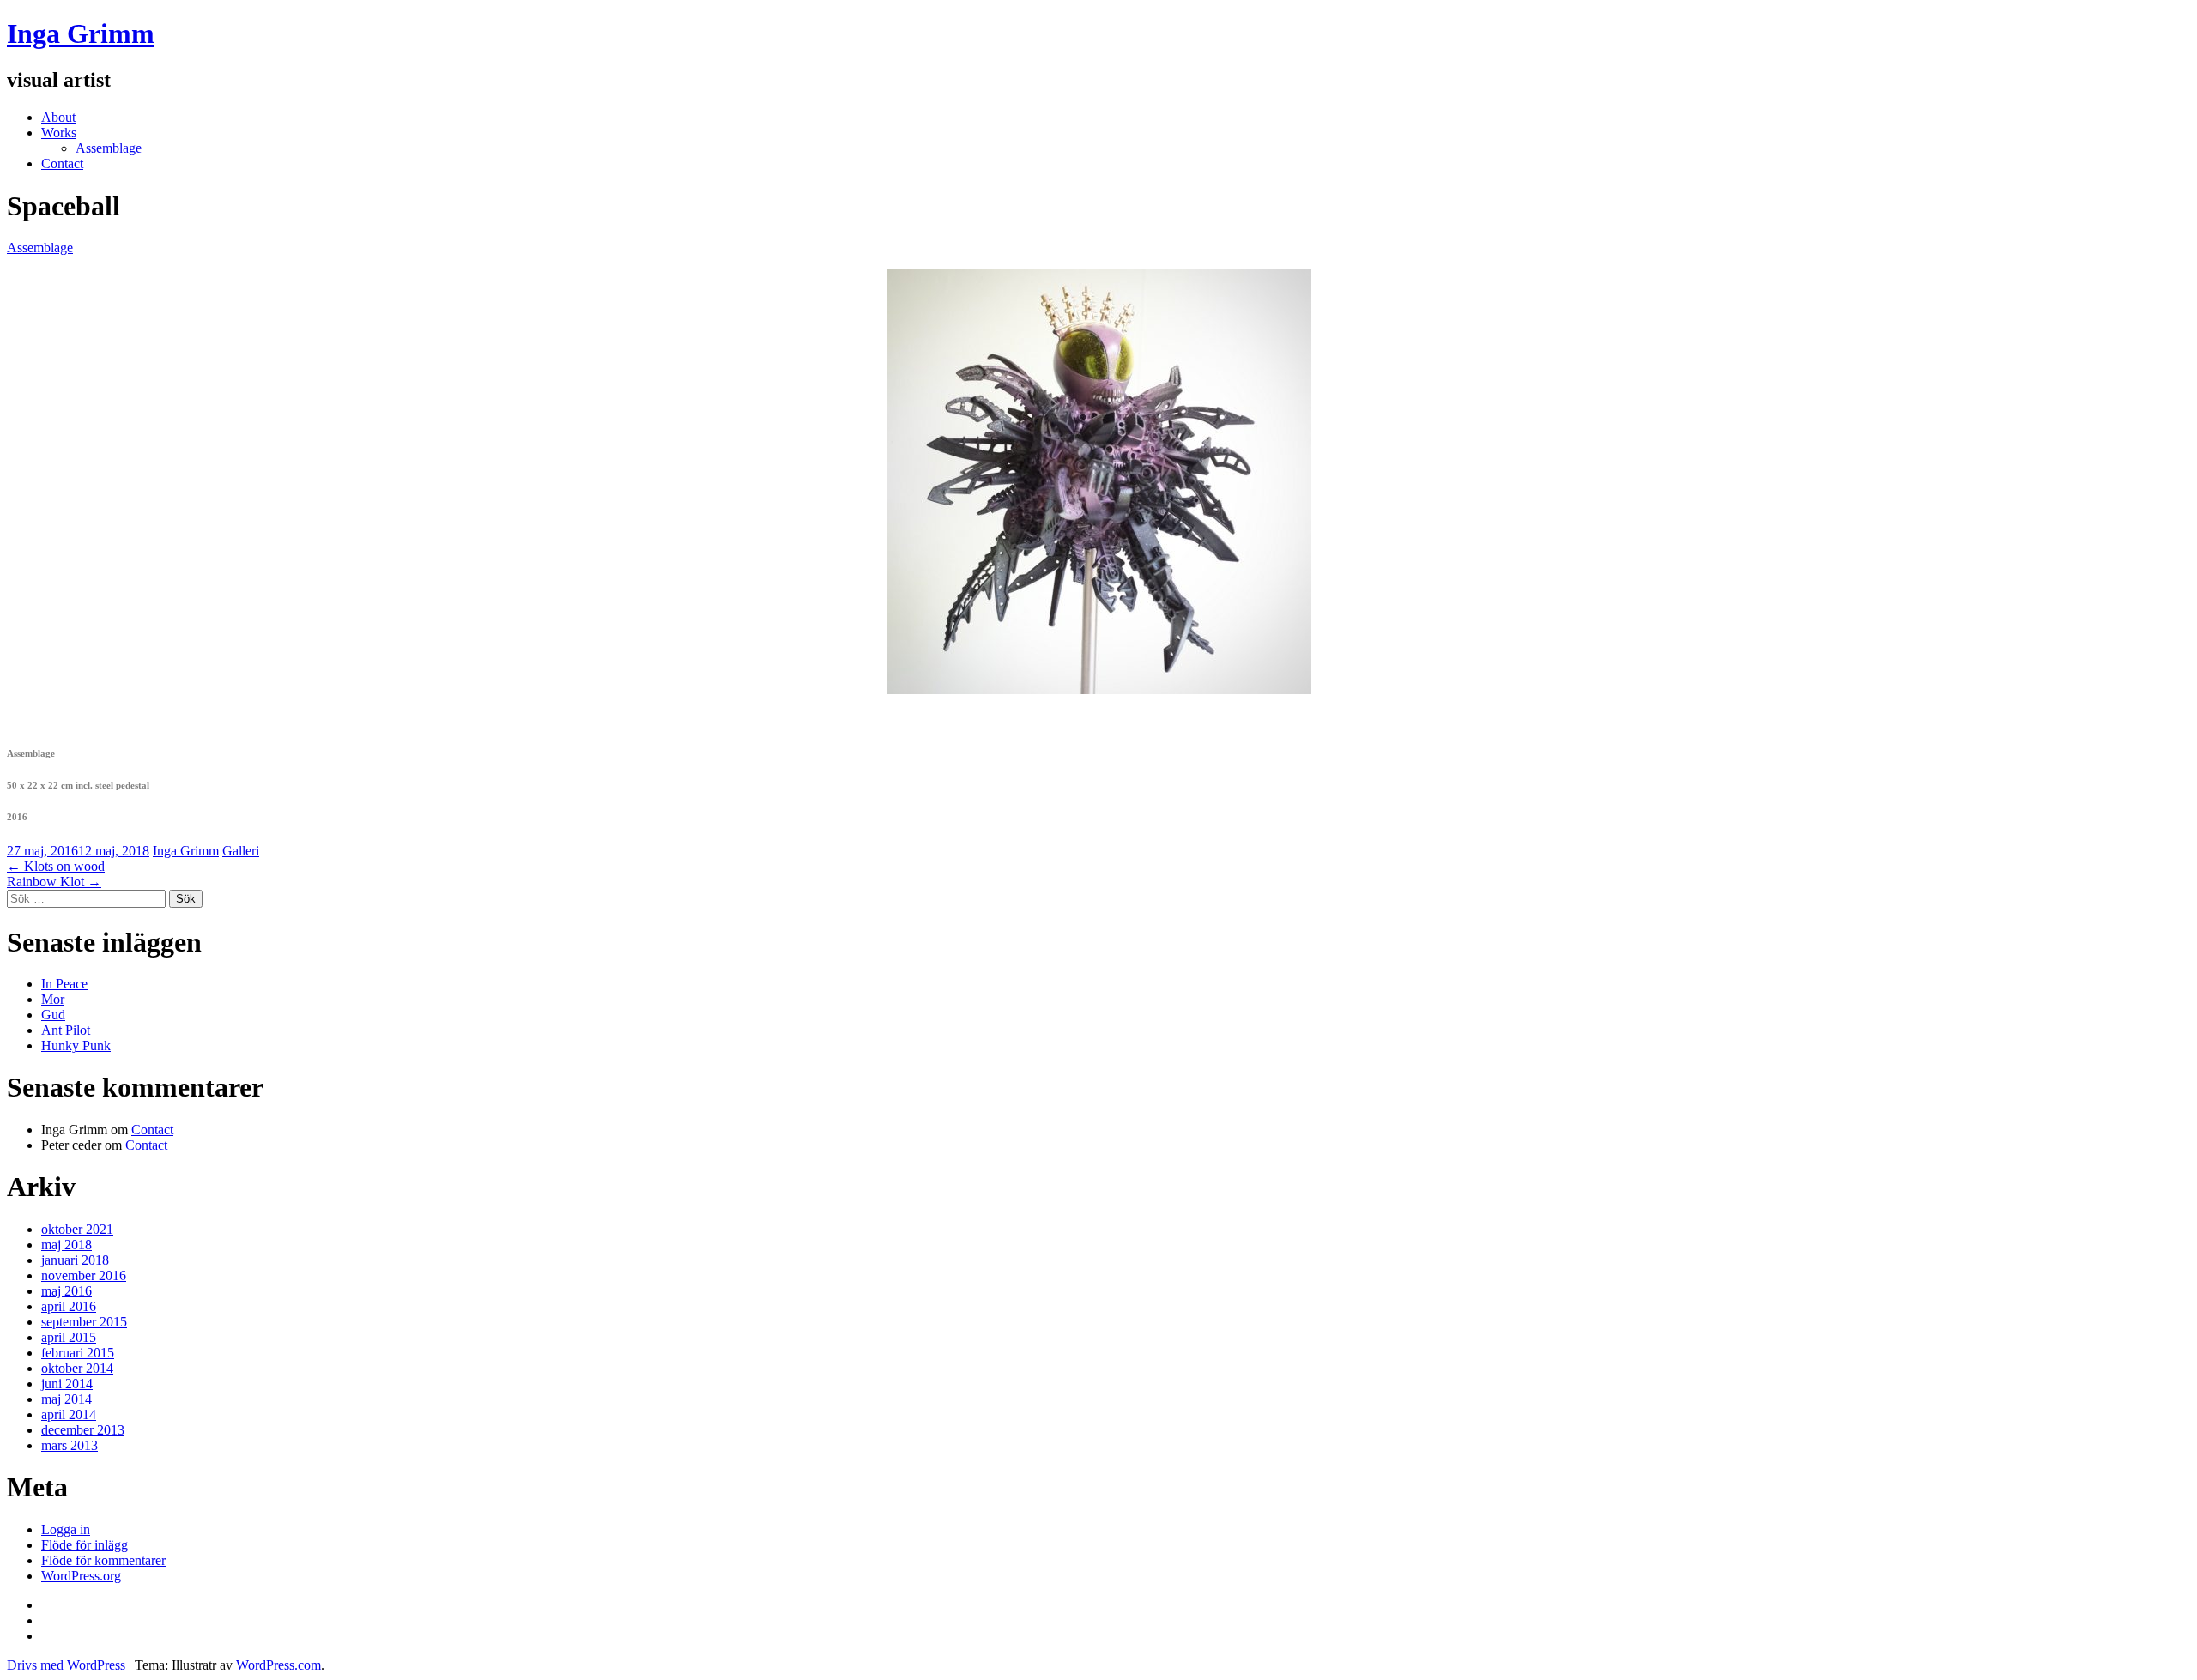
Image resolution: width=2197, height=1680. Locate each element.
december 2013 (83, 1430)
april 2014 (69, 1414)
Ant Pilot (66, 1030)
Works (59, 133)
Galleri (241, 851)
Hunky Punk (76, 1045)
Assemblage (109, 148)
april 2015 (69, 1337)
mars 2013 (70, 1445)
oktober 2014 (77, 1368)
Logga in (66, 1529)
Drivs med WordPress (66, 1665)
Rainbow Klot (54, 882)
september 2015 (84, 1322)
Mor (53, 999)
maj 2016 (67, 1291)
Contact (62, 163)
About (58, 117)
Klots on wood (56, 866)
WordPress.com (278, 1665)
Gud (53, 1015)
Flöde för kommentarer (103, 1560)
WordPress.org (81, 1576)
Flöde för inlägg (85, 1545)
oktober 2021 (77, 1229)
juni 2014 (67, 1384)
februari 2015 (78, 1353)
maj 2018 (67, 1245)
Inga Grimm (81, 33)
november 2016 (84, 1275)
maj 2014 (67, 1399)
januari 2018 (75, 1260)
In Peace (64, 984)
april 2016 (69, 1306)
